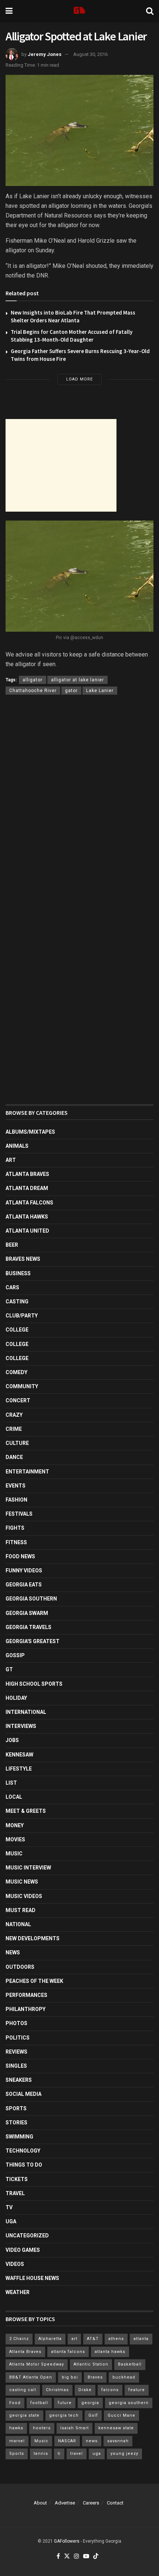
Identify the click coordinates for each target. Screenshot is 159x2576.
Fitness (16, 1542)
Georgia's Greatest (33, 1641)
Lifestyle (19, 1769)
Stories (16, 2123)
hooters (42, 2428)
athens (116, 2339)
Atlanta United (27, 1231)
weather (18, 2292)
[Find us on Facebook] (58, 2557)
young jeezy (124, 2454)
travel (77, 2454)
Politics (18, 2038)
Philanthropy (26, 2009)
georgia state (24, 2415)
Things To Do (24, 2165)
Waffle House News (32, 2278)
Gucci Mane (121, 2415)
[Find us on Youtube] (86, 2557)
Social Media (23, 2094)
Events (16, 1486)
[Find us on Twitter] (67, 2557)
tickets (17, 2179)
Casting (17, 1302)
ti (59, 2454)
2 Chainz (19, 2339)
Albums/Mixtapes (30, 1132)
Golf (93, 2415)
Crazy (14, 1415)
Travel (15, 2193)
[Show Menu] (9, 11)
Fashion (16, 1500)
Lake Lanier (100, 691)
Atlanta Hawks (27, 1217)
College (17, 1330)
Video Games (23, 2250)
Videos (15, 2264)
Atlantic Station (91, 2364)
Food (15, 2403)
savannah (118, 2441)
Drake (85, 2390)
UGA (11, 2221)
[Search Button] (150, 11)
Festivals (19, 1514)
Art (11, 1160)
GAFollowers (67, 2541)
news (92, 2441)
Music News (22, 1882)
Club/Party (22, 1316)
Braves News (23, 1259)
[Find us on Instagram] (77, 2557)
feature (137, 2390)
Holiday (16, 1698)
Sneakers (19, 2080)
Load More (79, 379)
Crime (14, 1429)
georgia (90, 2403)
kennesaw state (116, 2428)
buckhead (124, 2377)
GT (9, 1669)
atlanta (141, 2339)
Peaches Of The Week (34, 1981)
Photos (16, 2023)
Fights (15, 1528)
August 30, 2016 (90, 54)
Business (18, 1273)
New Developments (33, 1938)
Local (14, 1797)
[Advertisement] (61, 465)
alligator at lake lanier (77, 680)
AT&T (93, 2339)
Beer (12, 1245)
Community (22, 1386)
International (26, 1712)
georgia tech (64, 2415)
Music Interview (28, 1868)
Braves (95, 2377)
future (65, 2403)
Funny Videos (24, 1570)
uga (97, 2454)
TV (9, 2207)
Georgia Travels (28, 1627)
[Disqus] (79, 808)
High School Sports (34, 1684)
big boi (70, 2377)
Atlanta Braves (27, 1174)
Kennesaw (19, 1755)
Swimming (19, 2137)
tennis (41, 2454)
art (74, 2339)
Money (15, 1825)
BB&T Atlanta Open (31, 2377)
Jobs (12, 1740)
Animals (17, 1146)
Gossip (15, 1655)
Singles (16, 2066)
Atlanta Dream (27, 1188)
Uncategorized (27, 2236)
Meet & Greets (26, 1811)
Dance (14, 1457)
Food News (20, 1556)
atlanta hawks (110, 2352)
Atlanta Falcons (29, 1203)
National (18, 1924)
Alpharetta (50, 2339)
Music (14, 1854)
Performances (26, 1995)
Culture (17, 1443)
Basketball (130, 2364)
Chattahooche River (33, 691)
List (11, 1783)
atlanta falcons (68, 2352)
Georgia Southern (31, 1599)
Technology (23, 2151)
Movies (15, 1839)
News (13, 1952)
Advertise (65, 2503)
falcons (110, 2390)
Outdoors (20, 1967)
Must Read (21, 1910)
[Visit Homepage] (79, 11)
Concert (18, 1400)
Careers (91, 2503)
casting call (23, 2390)
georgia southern (129, 2403)
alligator (33, 680)
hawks (16, 2428)
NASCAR (67, 2441)
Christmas (57, 2390)
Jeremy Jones (45, 54)
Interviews (21, 1726)
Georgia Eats (24, 1585)
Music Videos (24, 1896)
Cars (12, 1287)
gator (71, 691)
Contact (115, 2503)
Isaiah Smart (75, 2428)
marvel (17, 2441)
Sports (16, 2108)
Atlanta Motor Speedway (37, 2364)
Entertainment (27, 1472)
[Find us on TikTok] (96, 2557)
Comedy (16, 1372)
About (40, 2503)
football (39, 2403)
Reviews (16, 2052)
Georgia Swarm (27, 1613)
